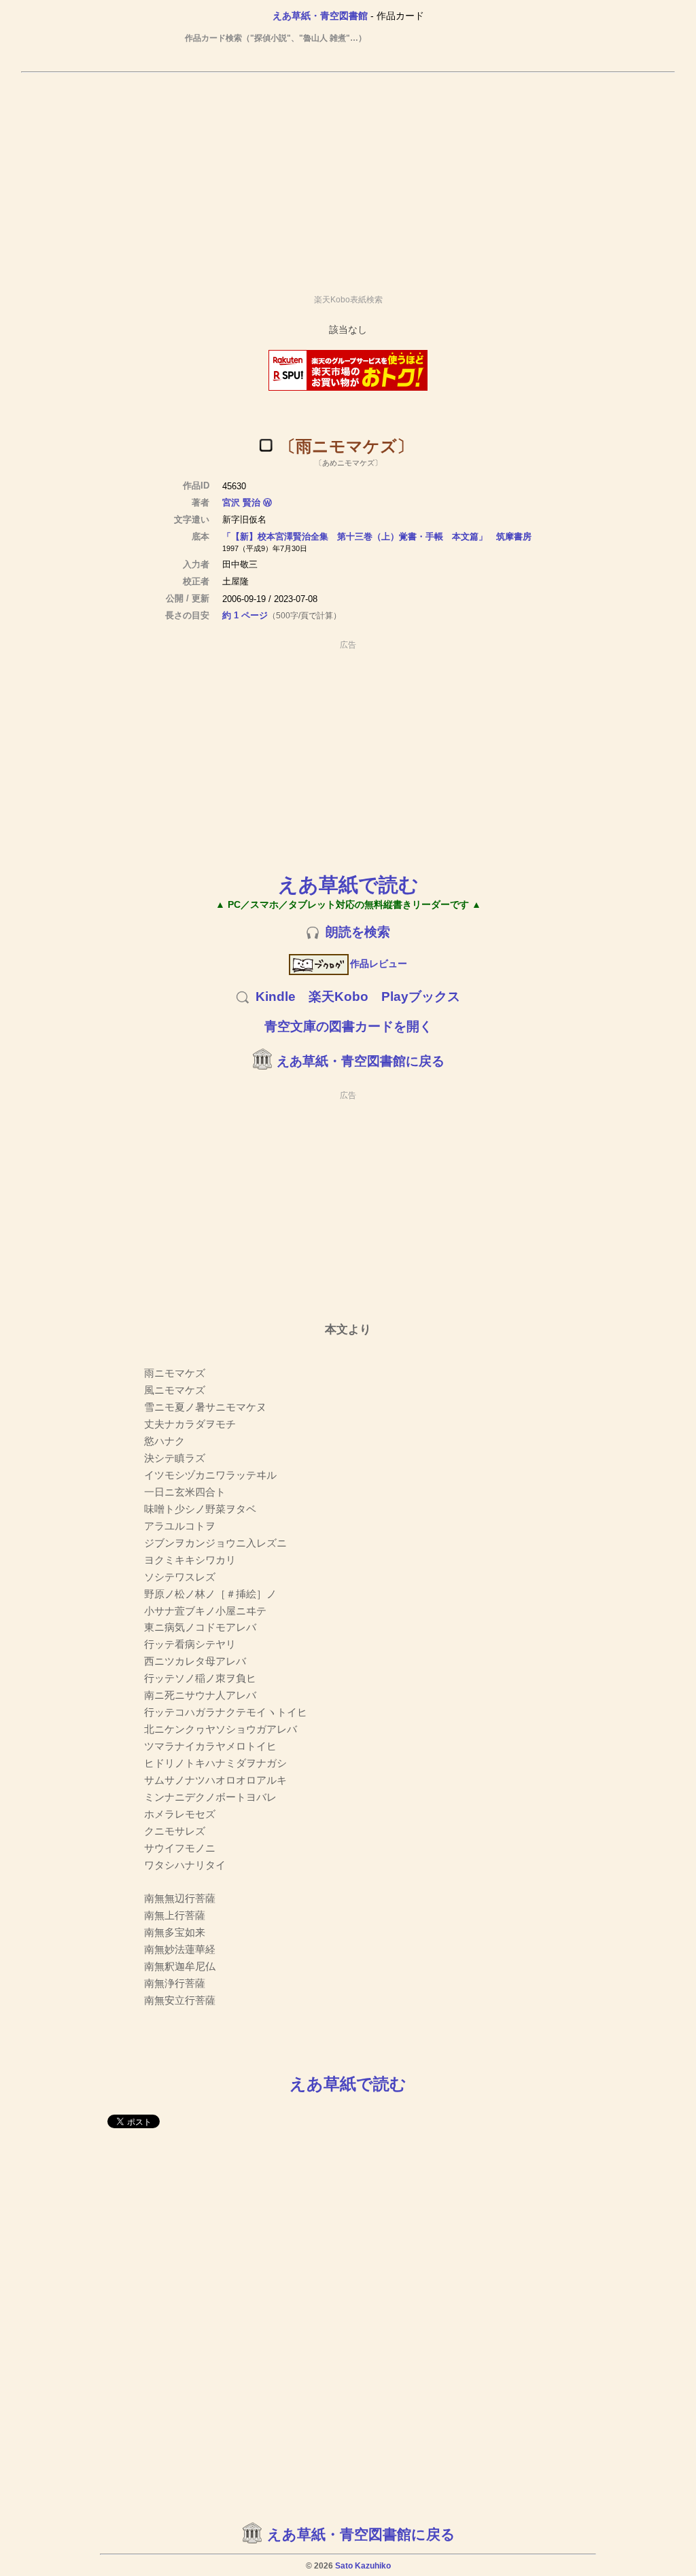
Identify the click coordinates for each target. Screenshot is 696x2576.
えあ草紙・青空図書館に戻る (361, 1061)
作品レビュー (379, 964)
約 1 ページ (245, 615)
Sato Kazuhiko (363, 2566)
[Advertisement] (348, 177)
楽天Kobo (338, 996)
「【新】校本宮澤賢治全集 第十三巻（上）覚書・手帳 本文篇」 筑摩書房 (377, 536)
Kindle (276, 996)
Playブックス (421, 996)
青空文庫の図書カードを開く (348, 1026)
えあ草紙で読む (348, 884)
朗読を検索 (358, 932)
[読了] (266, 445)
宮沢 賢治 (241, 502)
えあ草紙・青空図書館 (320, 16)
